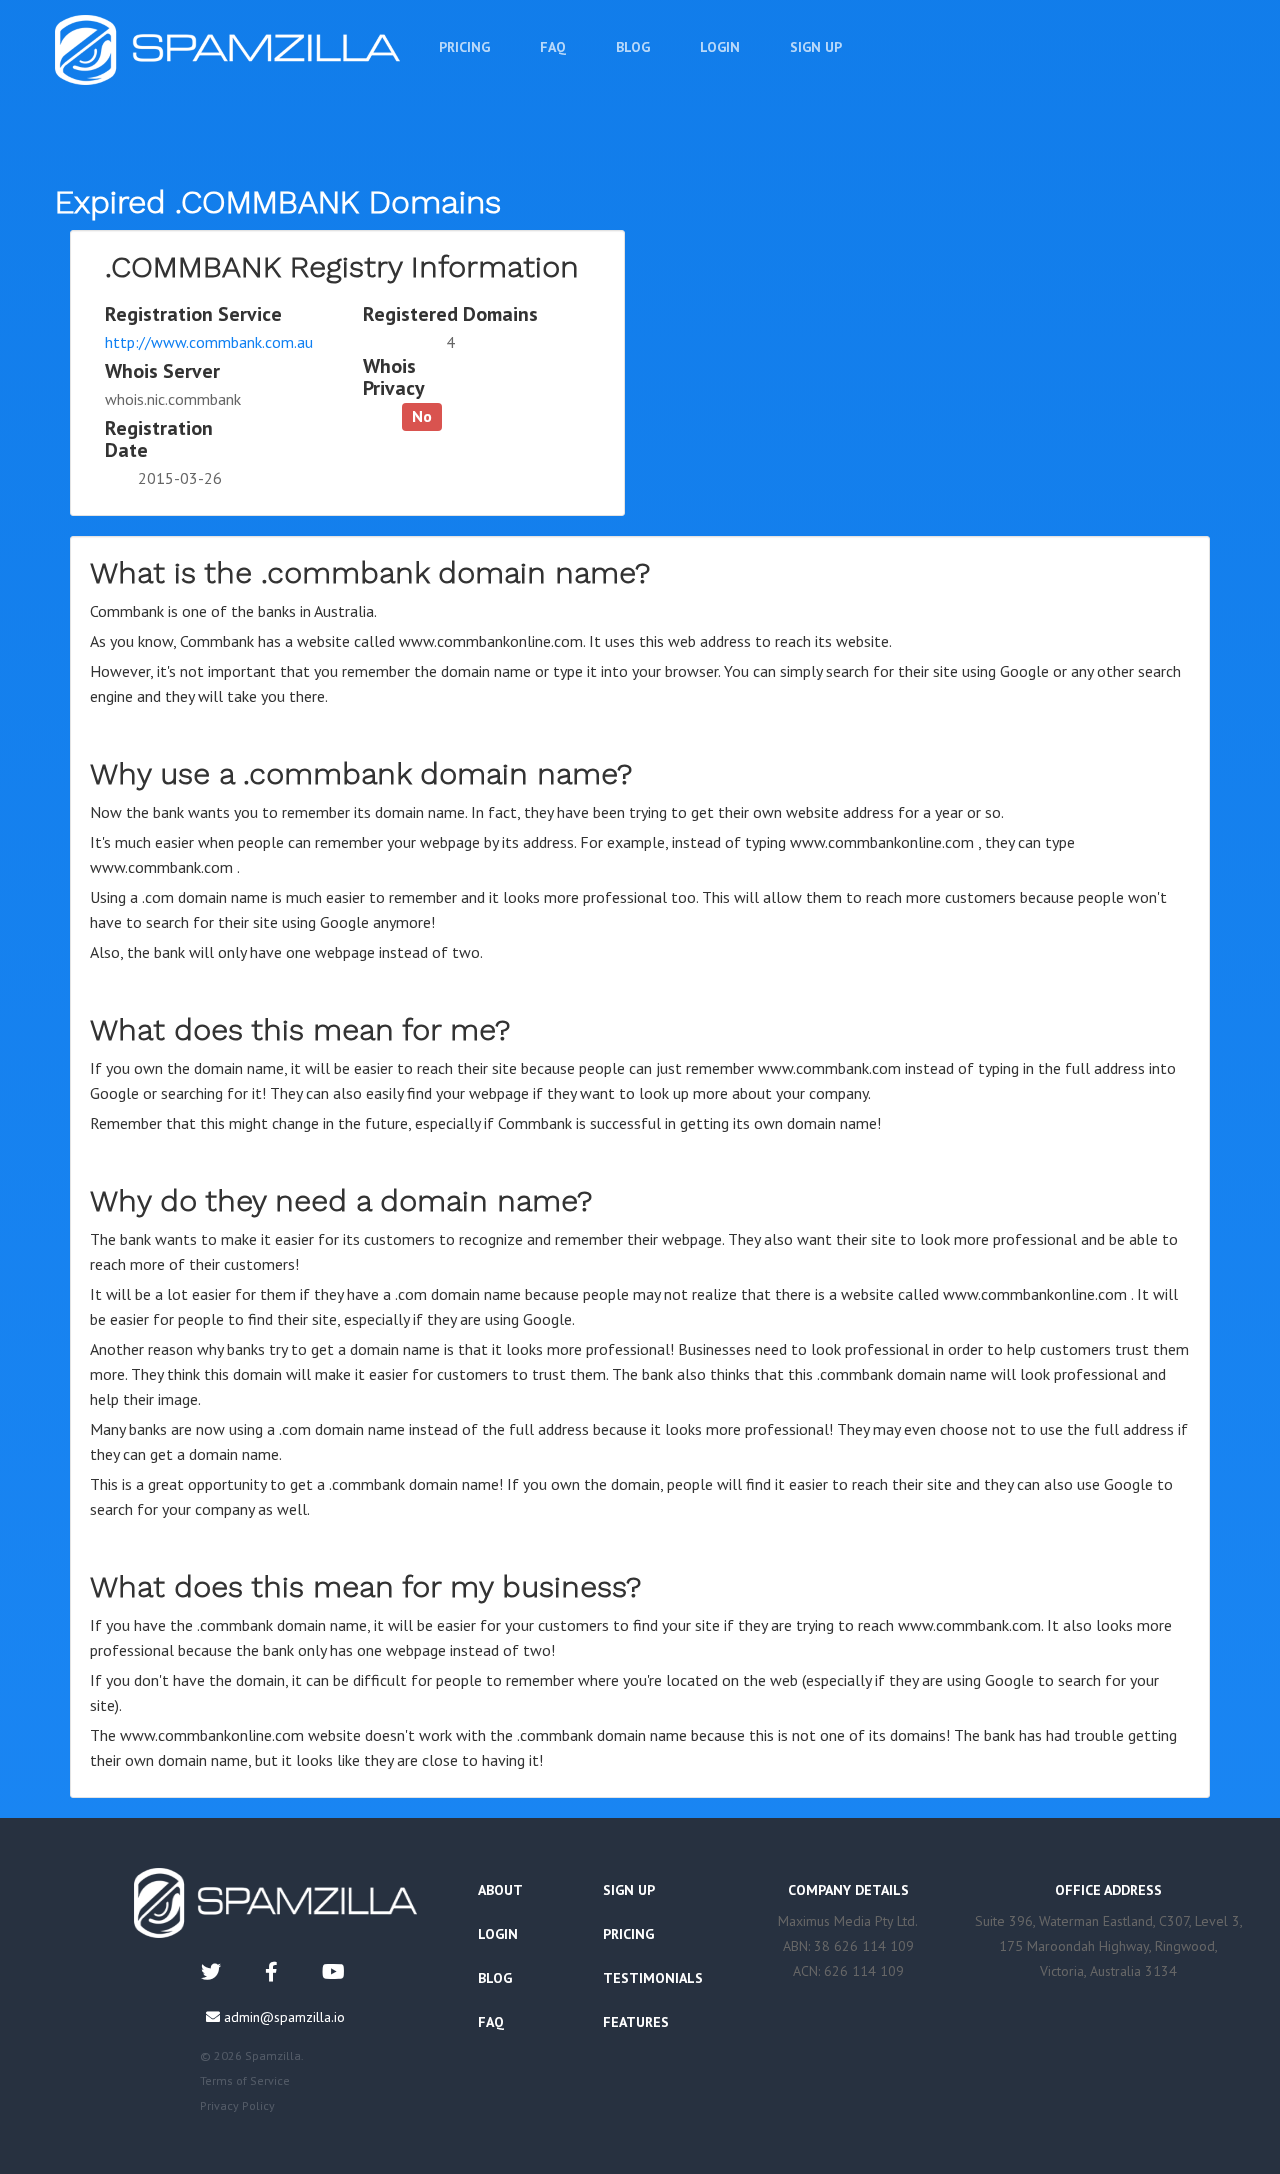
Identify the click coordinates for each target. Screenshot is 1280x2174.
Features (636, 2022)
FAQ (553, 47)
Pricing (464, 47)
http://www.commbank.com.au (209, 342)
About (500, 1890)
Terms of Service (245, 2080)
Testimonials (653, 1978)
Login (720, 47)
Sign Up (816, 47)
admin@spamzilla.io (284, 2017)
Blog (633, 47)
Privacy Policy (237, 2105)
